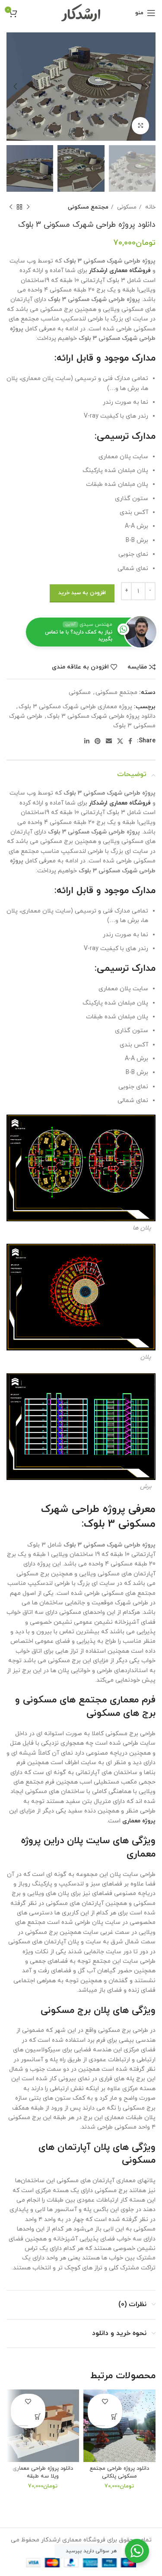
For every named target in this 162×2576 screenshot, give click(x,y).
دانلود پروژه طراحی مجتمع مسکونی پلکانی (119, 2472)
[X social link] (120, 741)
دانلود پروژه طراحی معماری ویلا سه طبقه (43, 2472)
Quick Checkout (97, 2419)
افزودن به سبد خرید (82, 593)
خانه (149, 207)
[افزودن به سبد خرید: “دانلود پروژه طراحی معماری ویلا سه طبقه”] (38, 2416)
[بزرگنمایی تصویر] (140, 126)
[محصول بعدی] (11, 207)
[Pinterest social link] (98, 741)
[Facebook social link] (130, 741)
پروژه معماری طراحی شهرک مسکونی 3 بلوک (75, 707)
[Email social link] (109, 741)
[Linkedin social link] (87, 741)
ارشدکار (98, 271)
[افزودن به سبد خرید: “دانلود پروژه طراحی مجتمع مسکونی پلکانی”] (115, 2416)
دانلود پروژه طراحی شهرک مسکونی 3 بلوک (101, 716)
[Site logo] (81, 12)
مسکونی (126, 207)
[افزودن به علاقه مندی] (105, 2401)
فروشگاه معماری (130, 271)
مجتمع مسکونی (88, 207)
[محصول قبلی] (28, 207)
